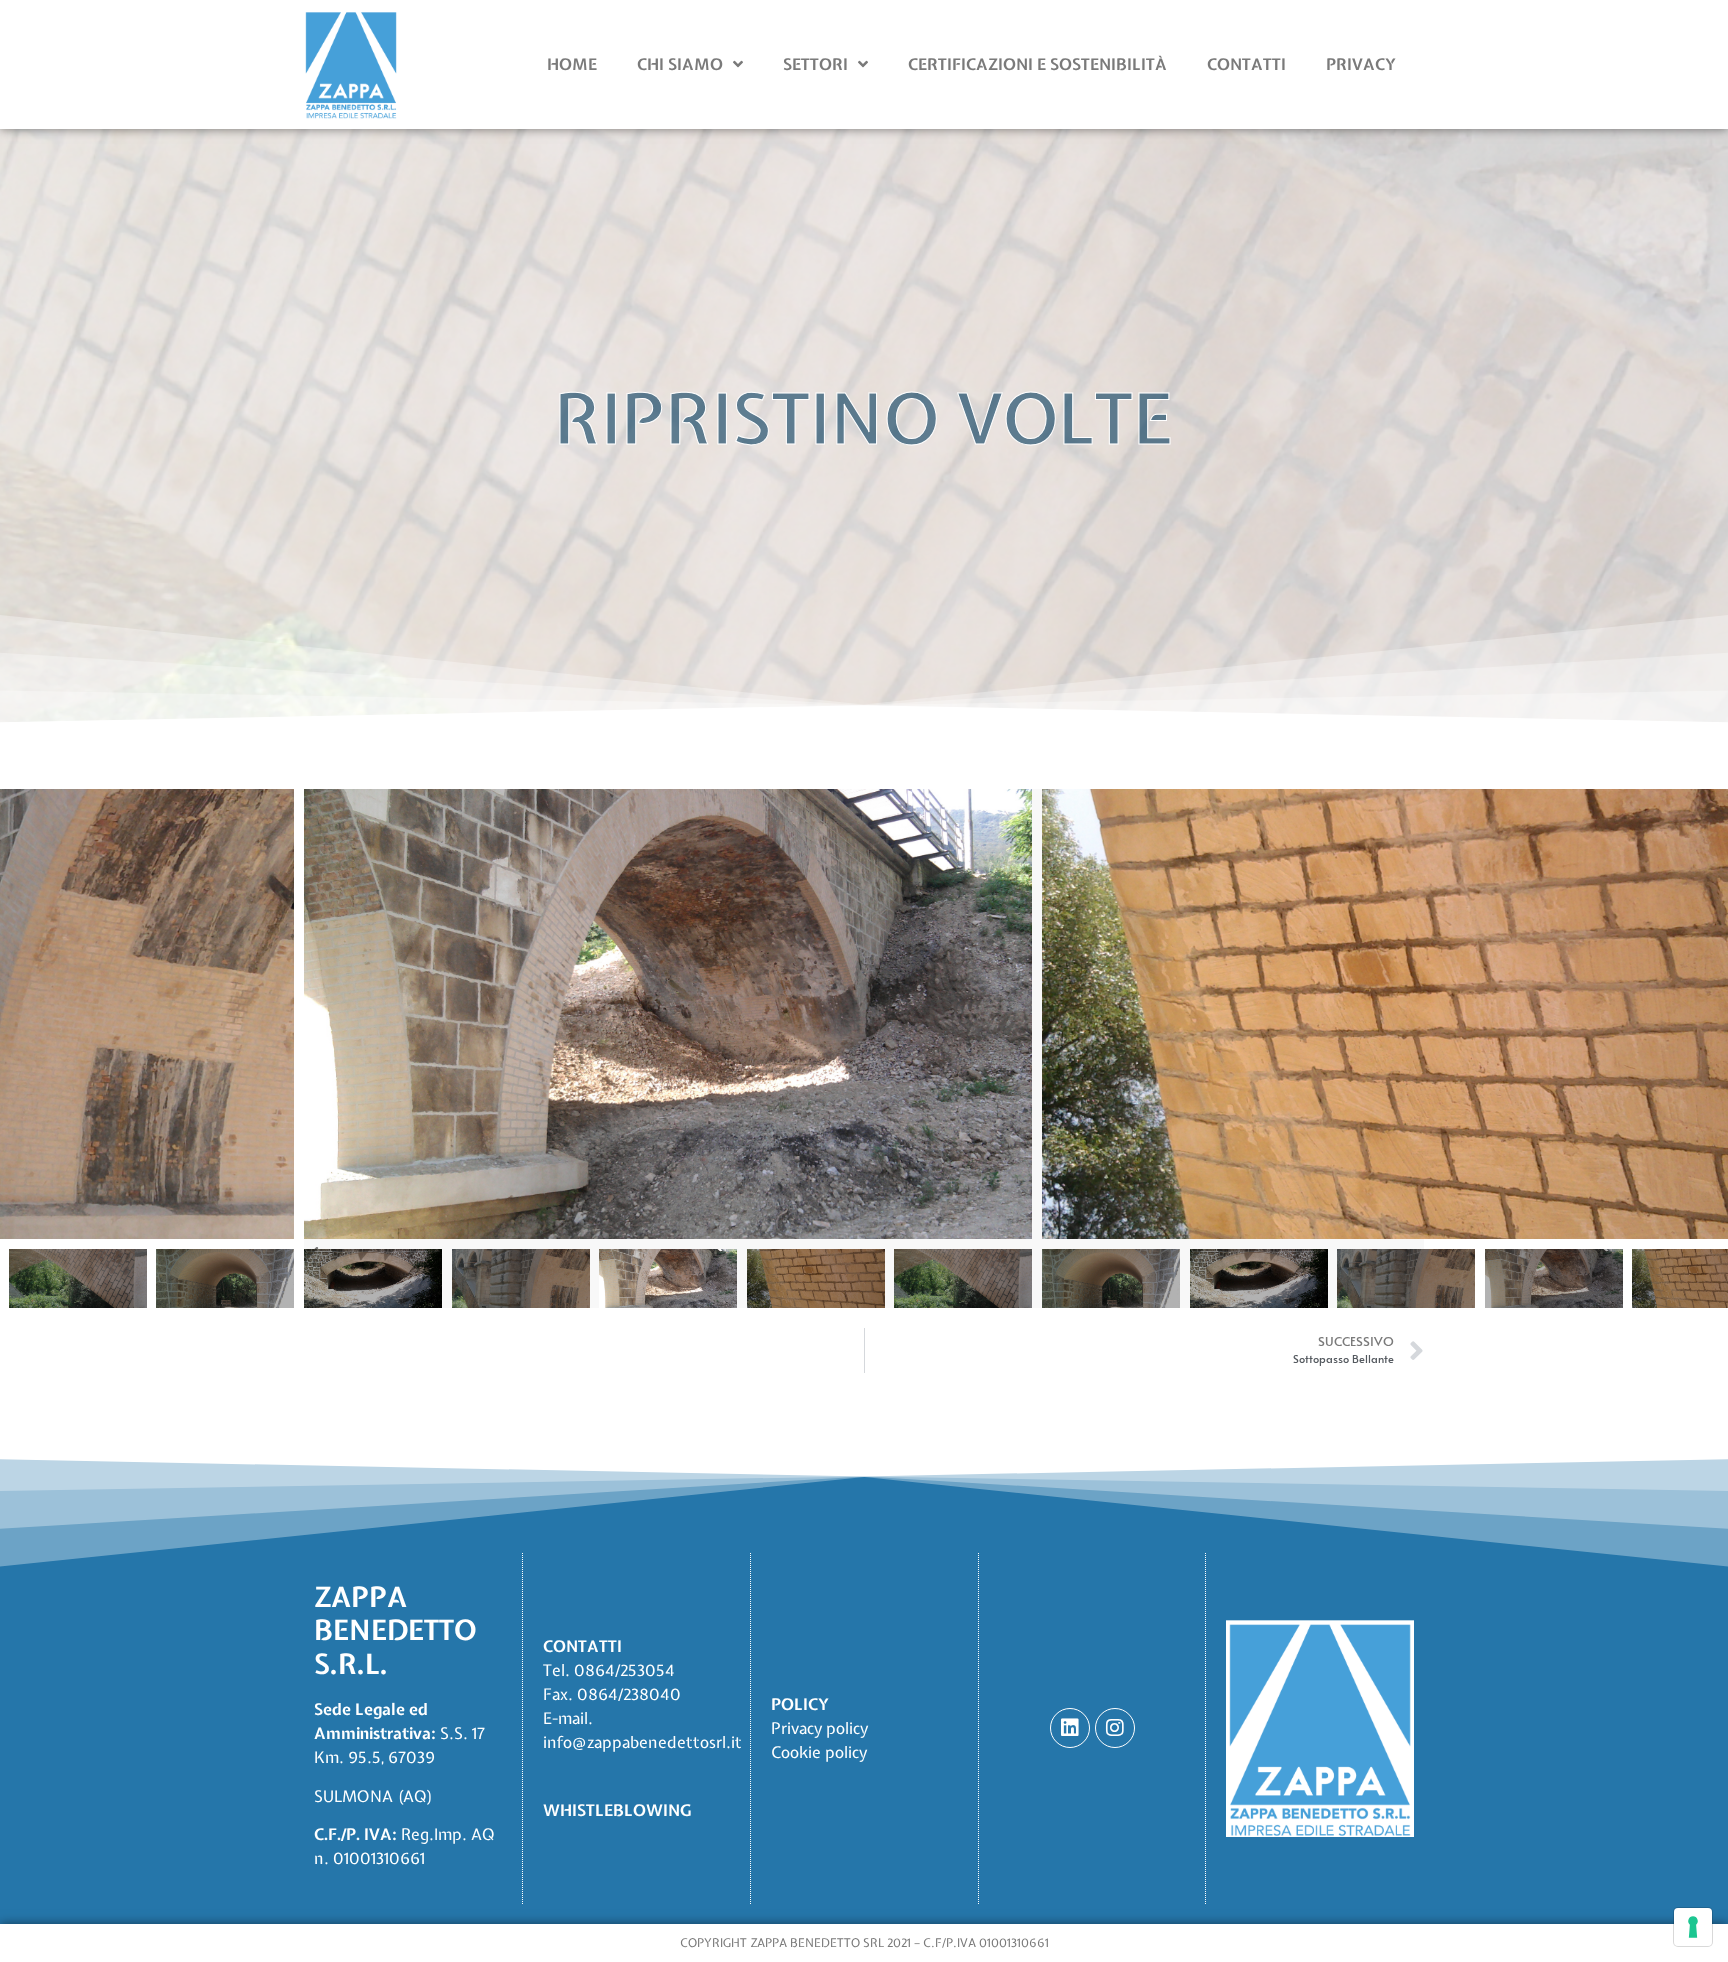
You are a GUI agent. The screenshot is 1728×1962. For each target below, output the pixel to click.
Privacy (1361, 64)
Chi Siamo (680, 64)
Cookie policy (819, 1752)
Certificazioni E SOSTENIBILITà (1037, 64)
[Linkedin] (1070, 1728)
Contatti (1246, 64)
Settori (815, 64)
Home (572, 64)
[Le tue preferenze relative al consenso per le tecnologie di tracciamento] (1693, 1927)
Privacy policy (819, 1728)
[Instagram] (1115, 1728)
